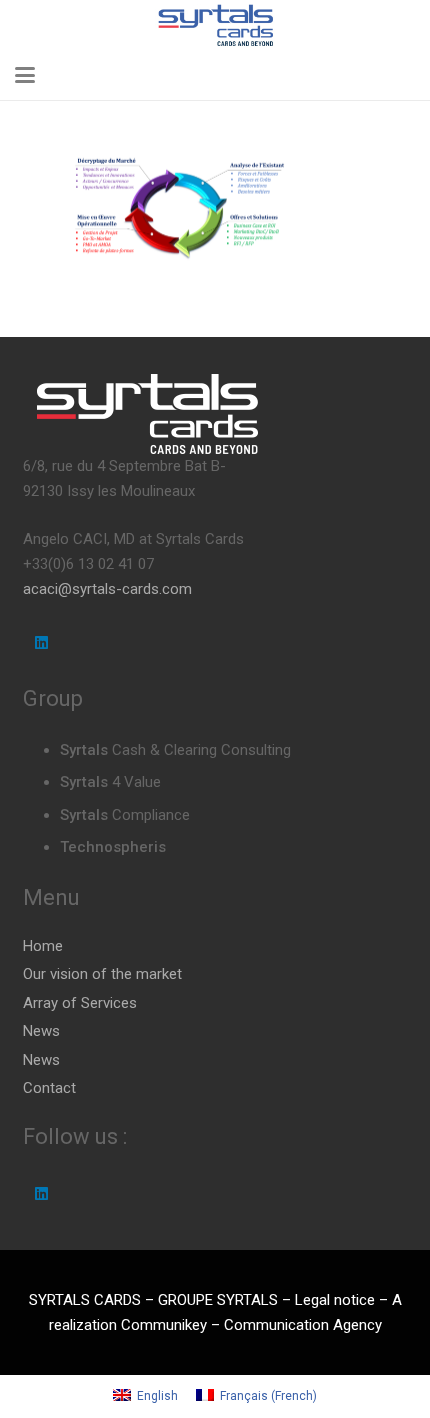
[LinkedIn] (42, 643)
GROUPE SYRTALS (218, 1300)
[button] (25, 75)
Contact (49, 1088)
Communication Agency (303, 1325)
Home (43, 946)
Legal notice (335, 1300)
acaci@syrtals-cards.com (107, 589)
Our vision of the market (102, 974)
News (41, 1031)
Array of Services (80, 1003)
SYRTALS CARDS (85, 1300)
